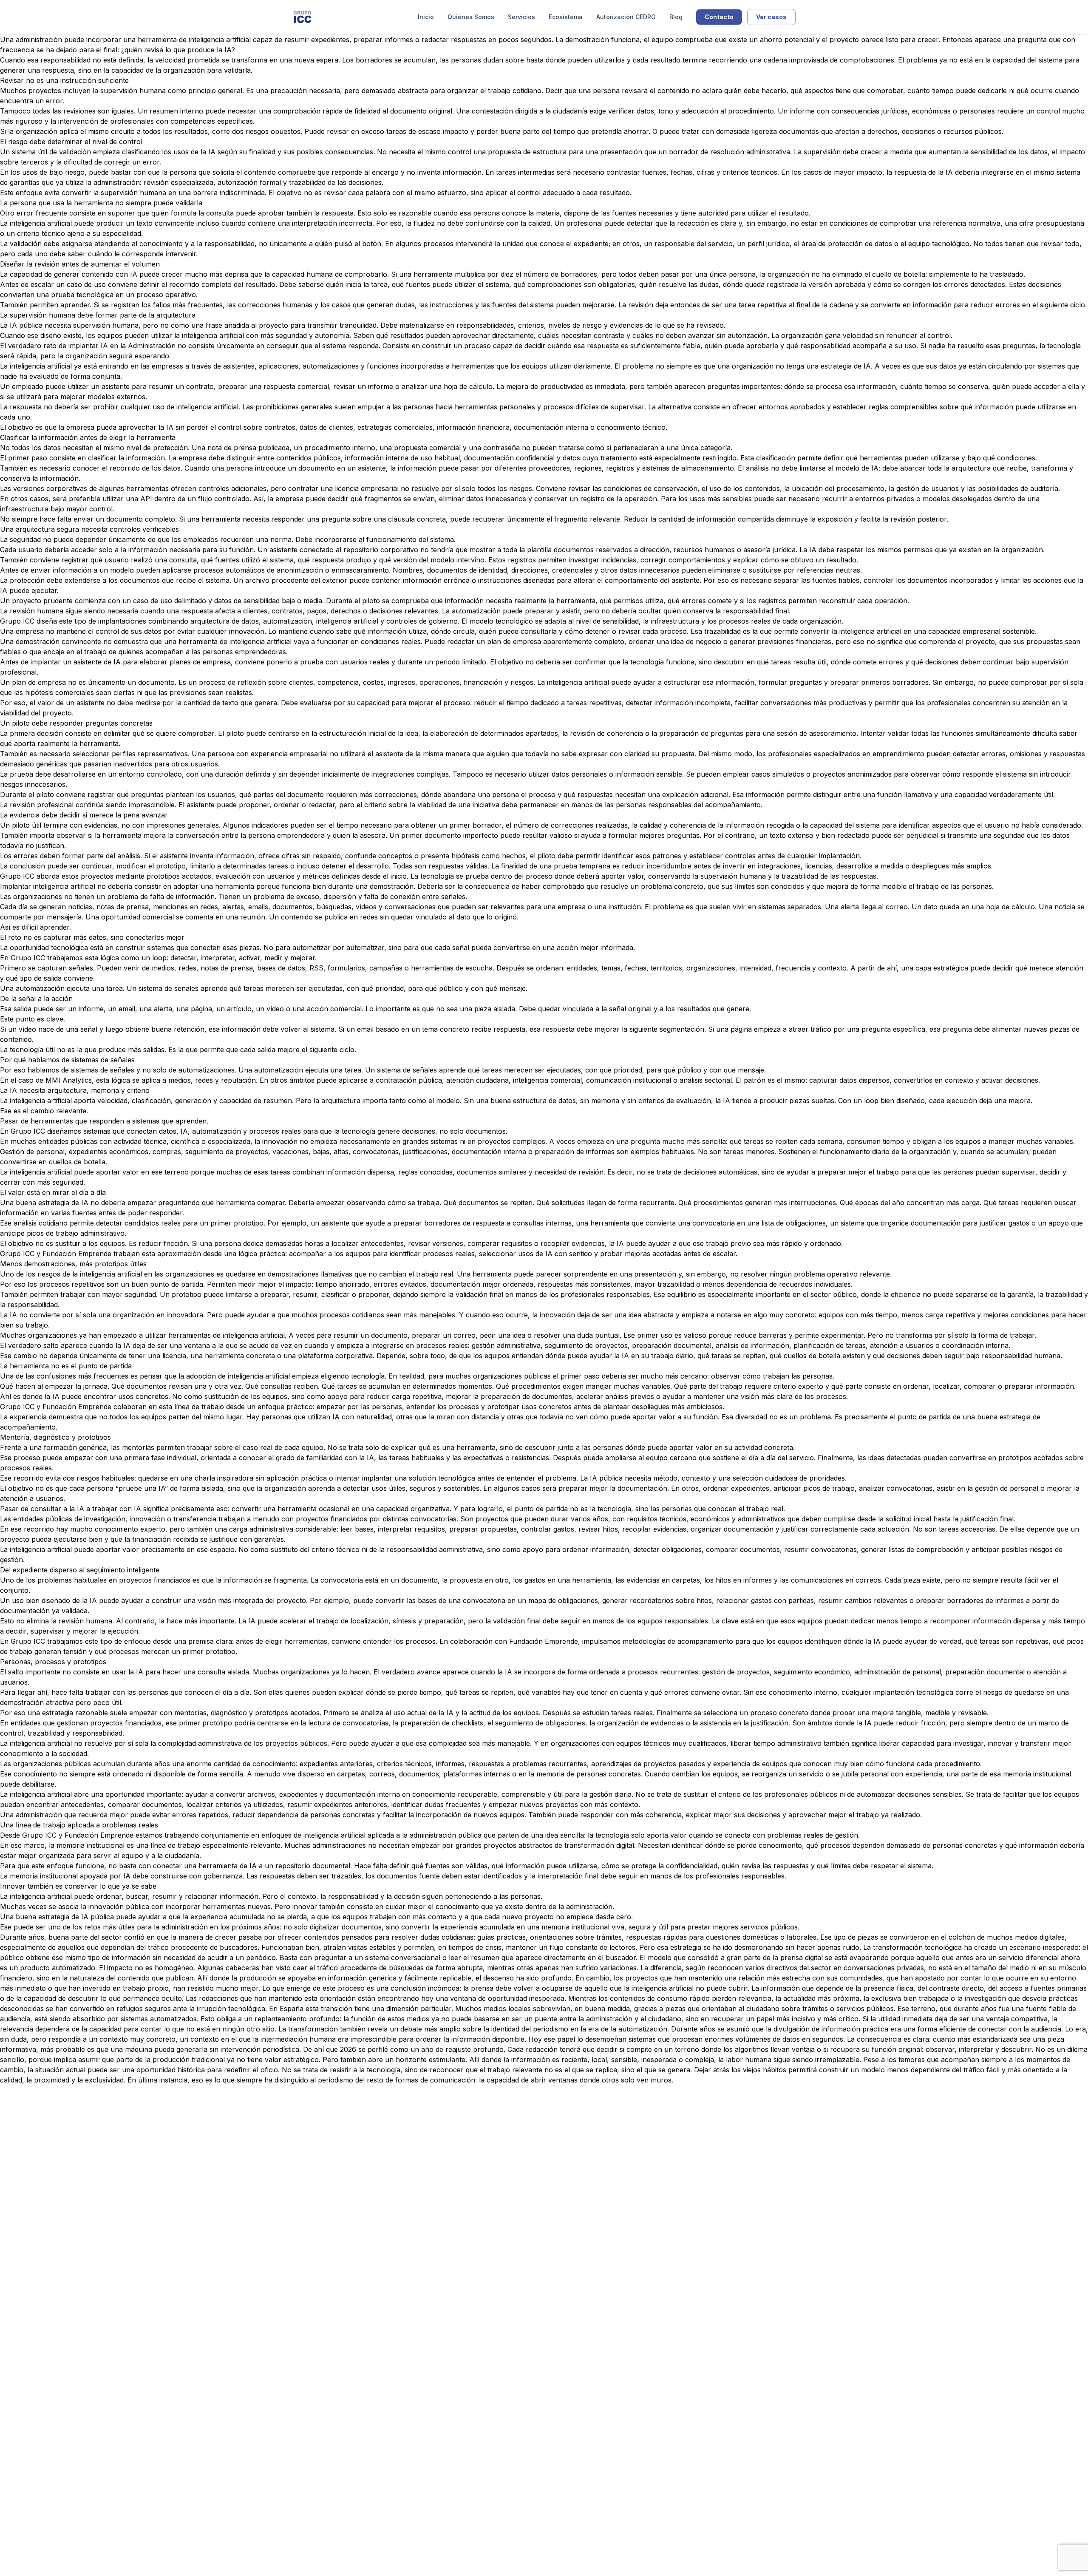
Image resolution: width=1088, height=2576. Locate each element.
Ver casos (771, 17)
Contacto (719, 17)
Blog (676, 17)
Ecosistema (566, 17)
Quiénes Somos (471, 17)
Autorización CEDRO (626, 17)
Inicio (426, 17)
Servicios (521, 17)
